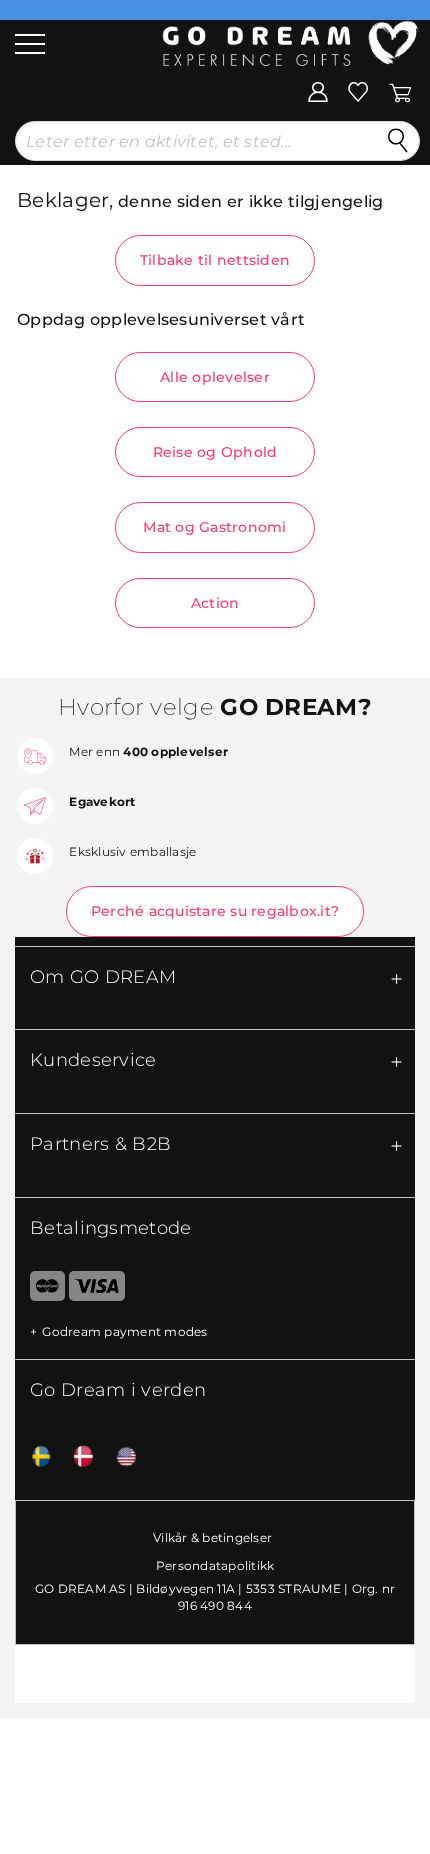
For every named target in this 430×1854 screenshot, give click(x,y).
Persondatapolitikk (215, 1565)
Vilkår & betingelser (212, 1537)
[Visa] (96, 1290)
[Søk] (398, 141)
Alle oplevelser (215, 377)
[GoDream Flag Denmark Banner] (76, 1457)
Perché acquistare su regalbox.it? (215, 911)
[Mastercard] (40, 1290)
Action (215, 603)
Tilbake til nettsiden (215, 260)
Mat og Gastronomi (214, 527)
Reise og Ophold (215, 452)
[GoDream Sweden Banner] (34, 1457)
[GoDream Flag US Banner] (119, 1457)
